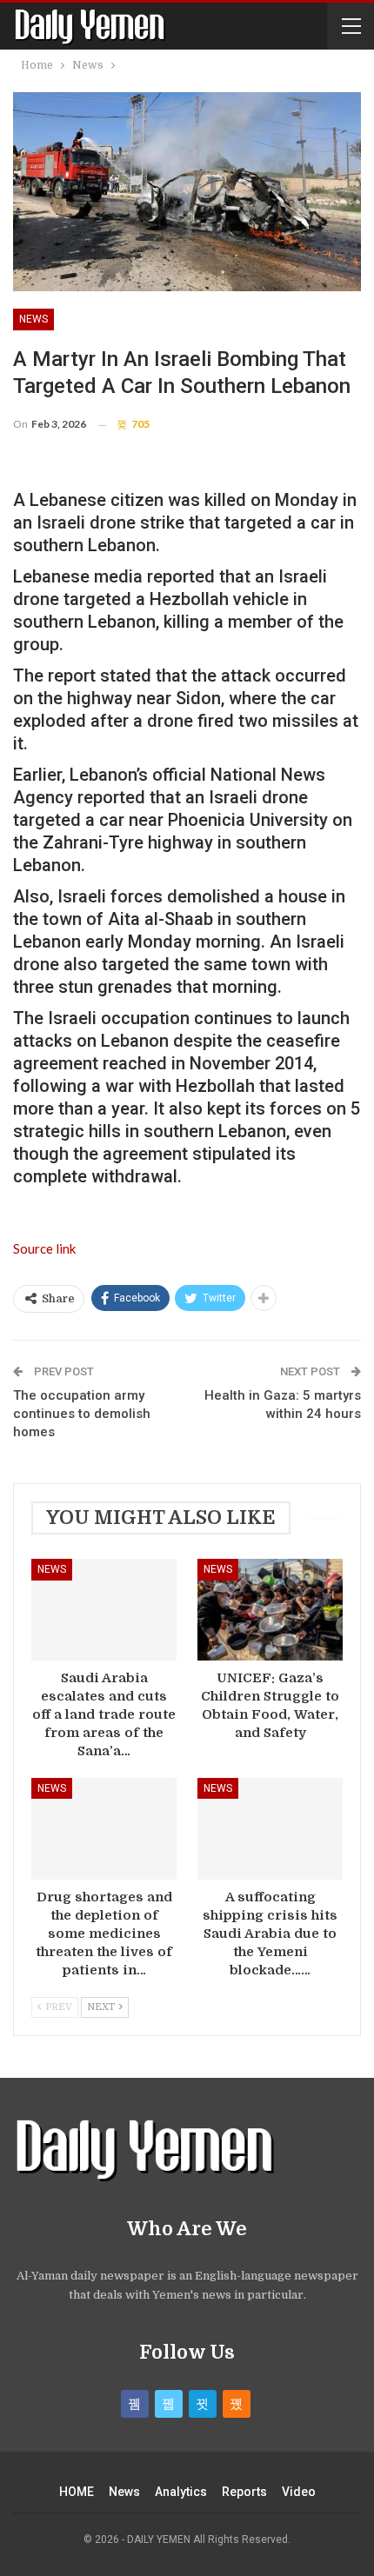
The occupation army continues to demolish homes (82, 1414)
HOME (77, 2492)
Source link (44, 1248)
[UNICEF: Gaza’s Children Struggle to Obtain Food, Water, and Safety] (270, 1610)
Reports (244, 2492)
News (33, 319)
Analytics (181, 2492)
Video (299, 2492)
